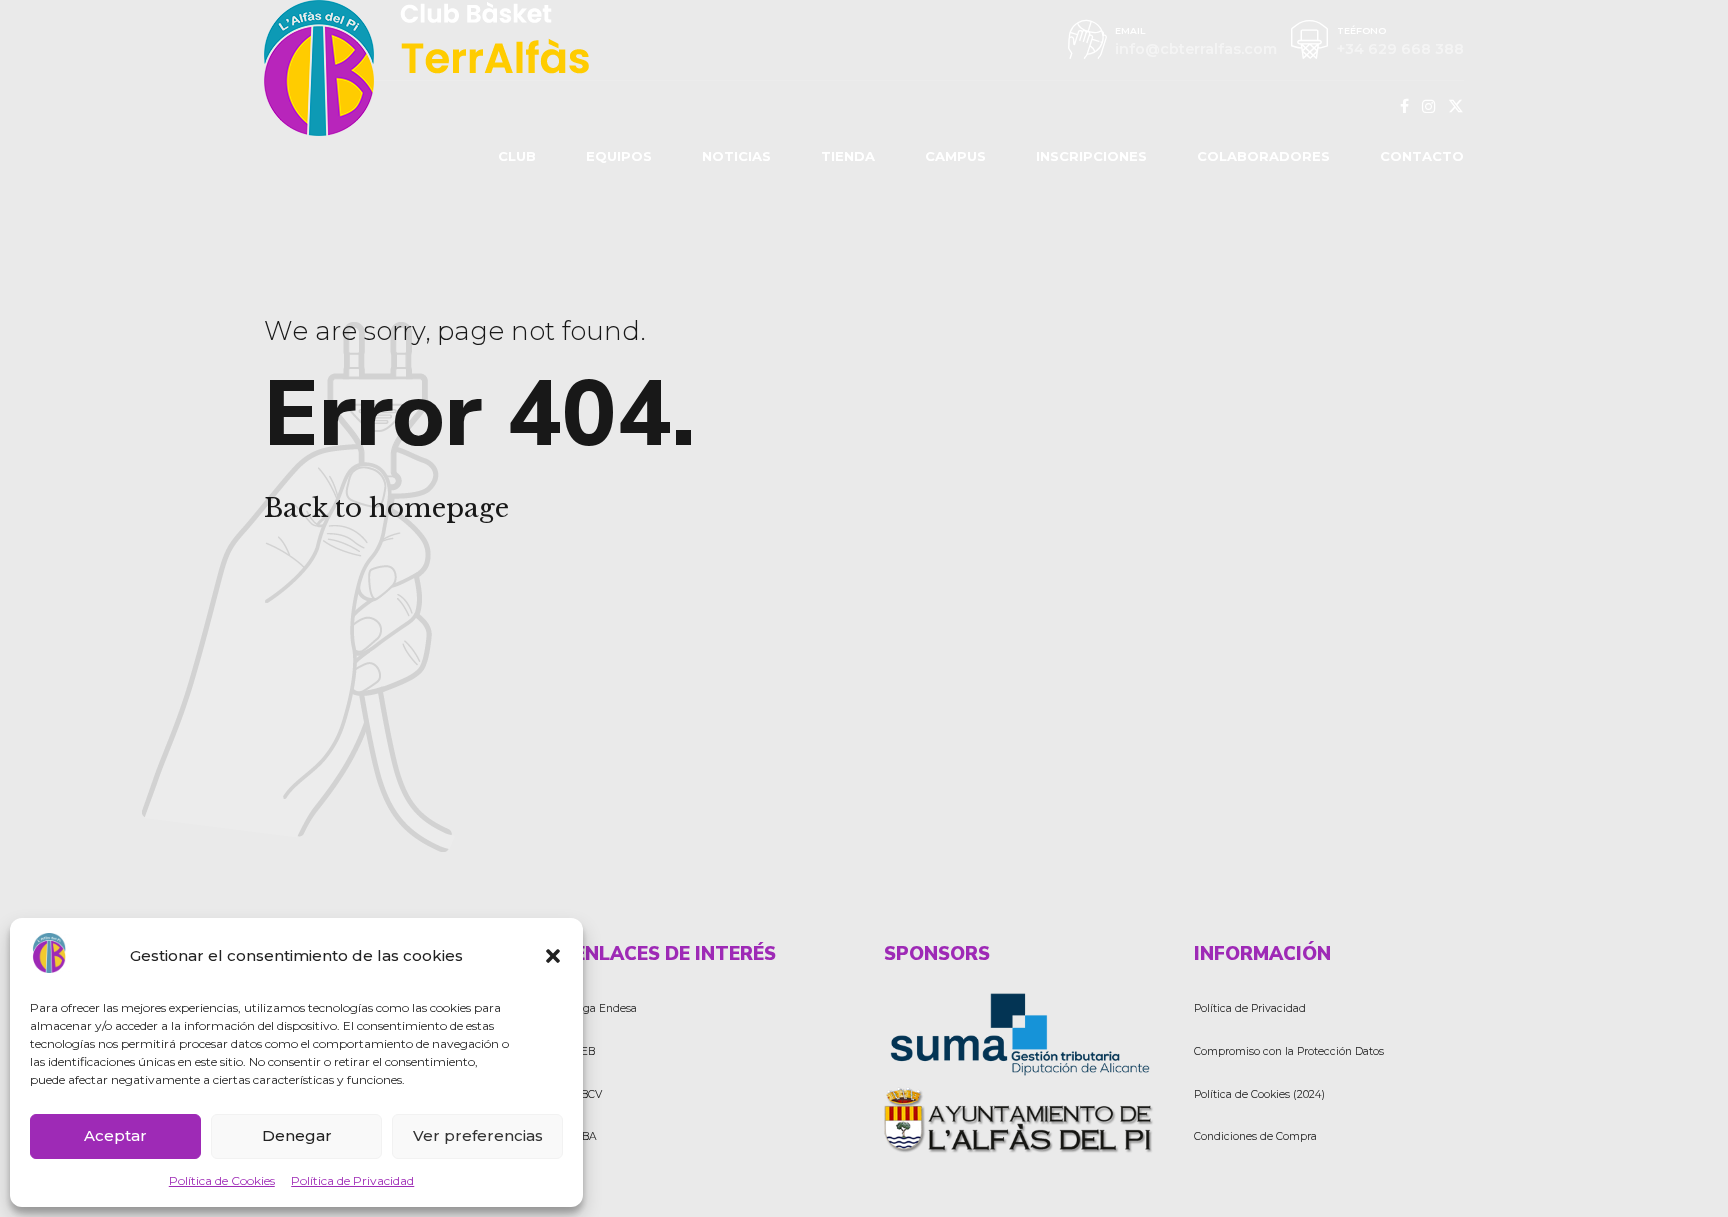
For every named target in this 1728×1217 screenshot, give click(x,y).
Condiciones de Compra (1255, 1136)
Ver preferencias (478, 1135)
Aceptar (115, 1135)
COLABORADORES (1263, 156)
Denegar (297, 1135)
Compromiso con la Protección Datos (1289, 1051)
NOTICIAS (736, 156)
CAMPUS (955, 156)
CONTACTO (1422, 156)
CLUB (517, 156)
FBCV (588, 1094)
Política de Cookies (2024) (1259, 1094)
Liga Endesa (605, 1008)
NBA (585, 1136)
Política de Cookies (222, 1180)
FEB (584, 1051)
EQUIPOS (619, 156)
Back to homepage (386, 508)
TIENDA (848, 156)
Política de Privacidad (352, 1180)
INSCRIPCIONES (1091, 156)
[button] (553, 956)
